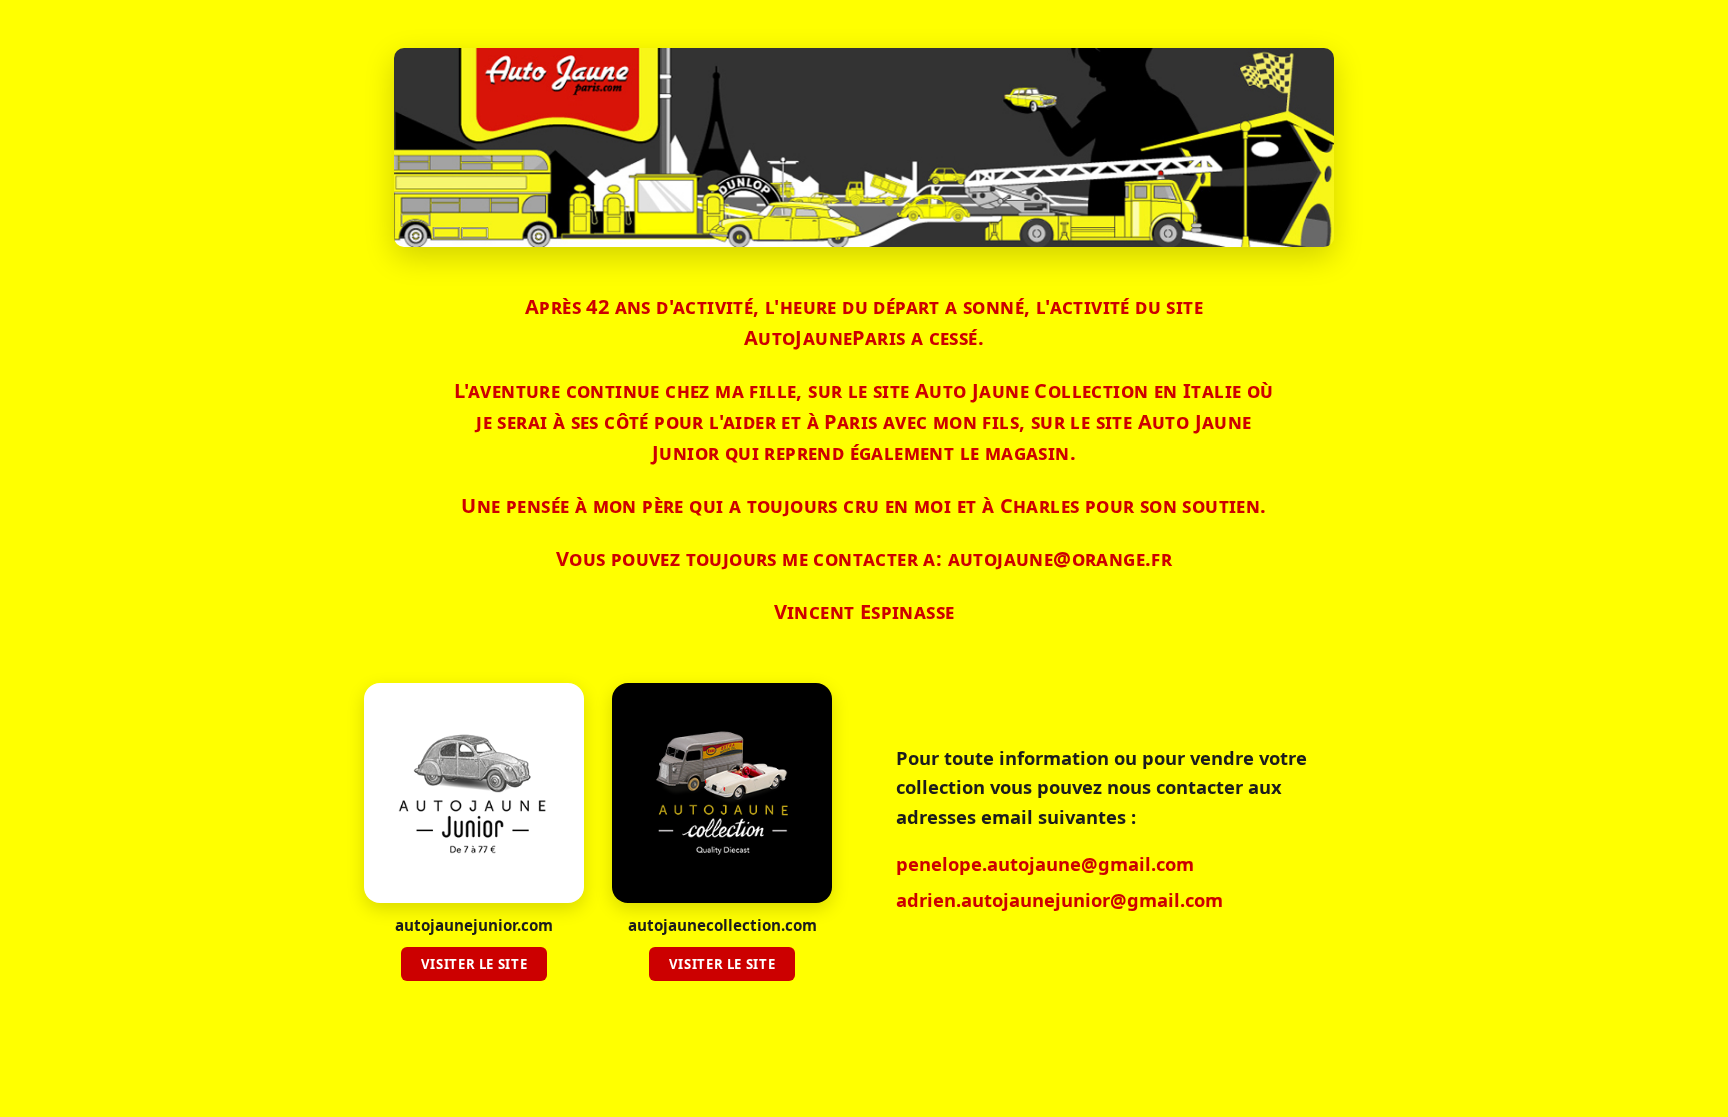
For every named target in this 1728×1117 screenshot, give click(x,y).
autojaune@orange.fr (1060, 558)
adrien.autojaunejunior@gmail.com (1059, 899)
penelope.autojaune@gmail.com (1045, 863)
